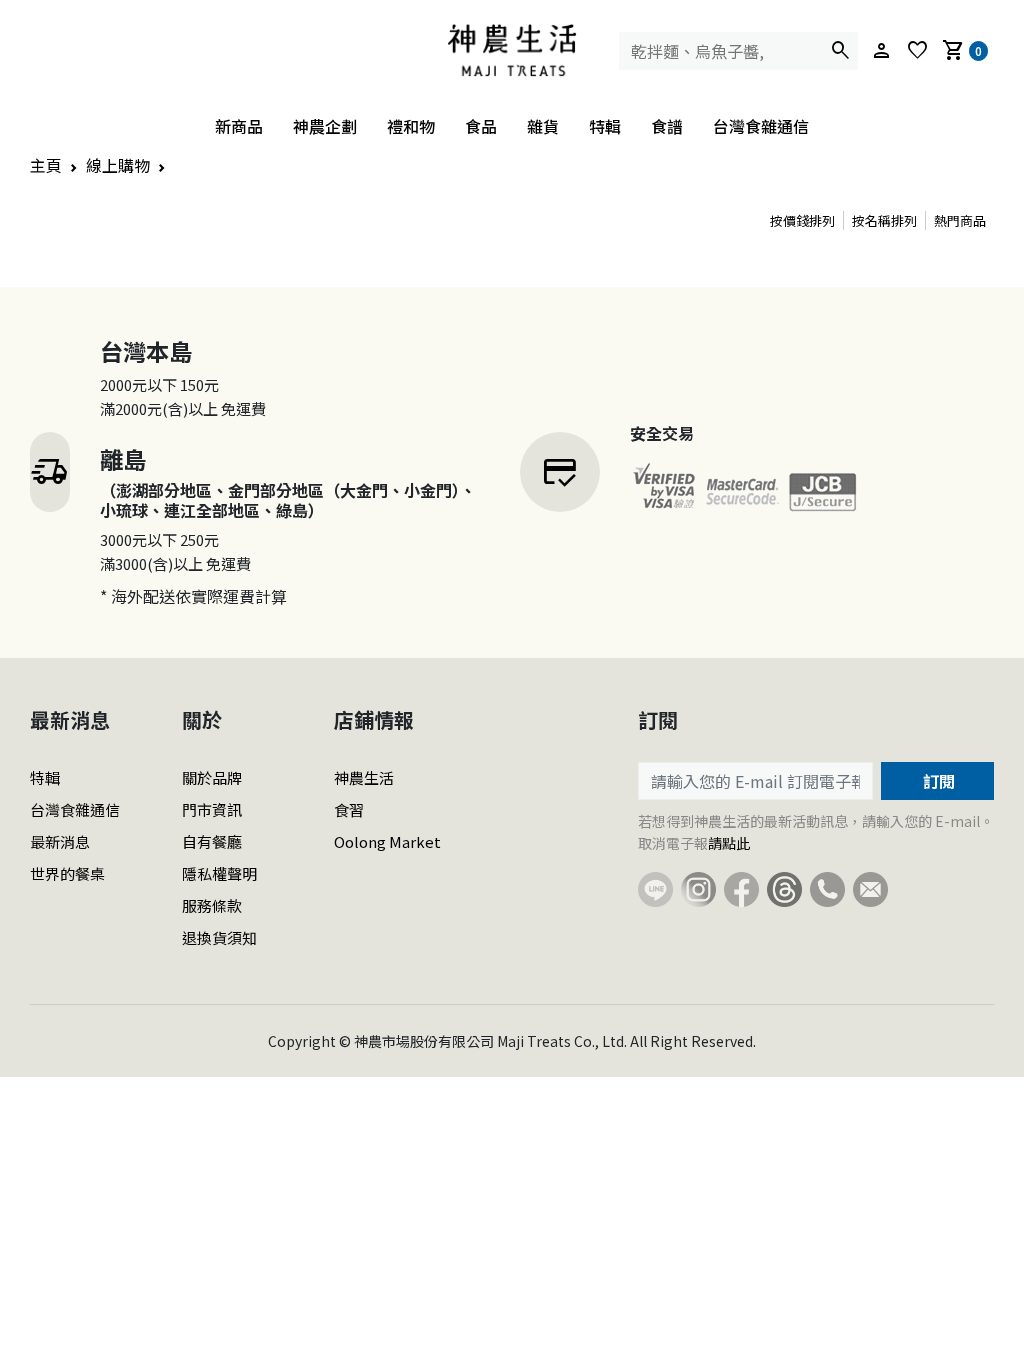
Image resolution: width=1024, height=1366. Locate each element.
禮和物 (411, 126)
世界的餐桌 (67, 873)
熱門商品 (960, 220)
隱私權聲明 (219, 873)
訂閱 (937, 781)
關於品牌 (212, 777)
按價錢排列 (802, 220)
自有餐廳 (212, 841)
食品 (481, 126)
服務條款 (212, 905)
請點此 (729, 843)
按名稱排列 (884, 220)
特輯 (605, 126)
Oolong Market (387, 841)
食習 (349, 809)
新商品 (239, 126)
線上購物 (118, 165)
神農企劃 (325, 126)
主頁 (46, 165)
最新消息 (60, 841)
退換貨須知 (219, 937)
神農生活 (364, 777)
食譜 (667, 126)
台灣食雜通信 (761, 126)
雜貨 (543, 126)
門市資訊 (212, 809)
